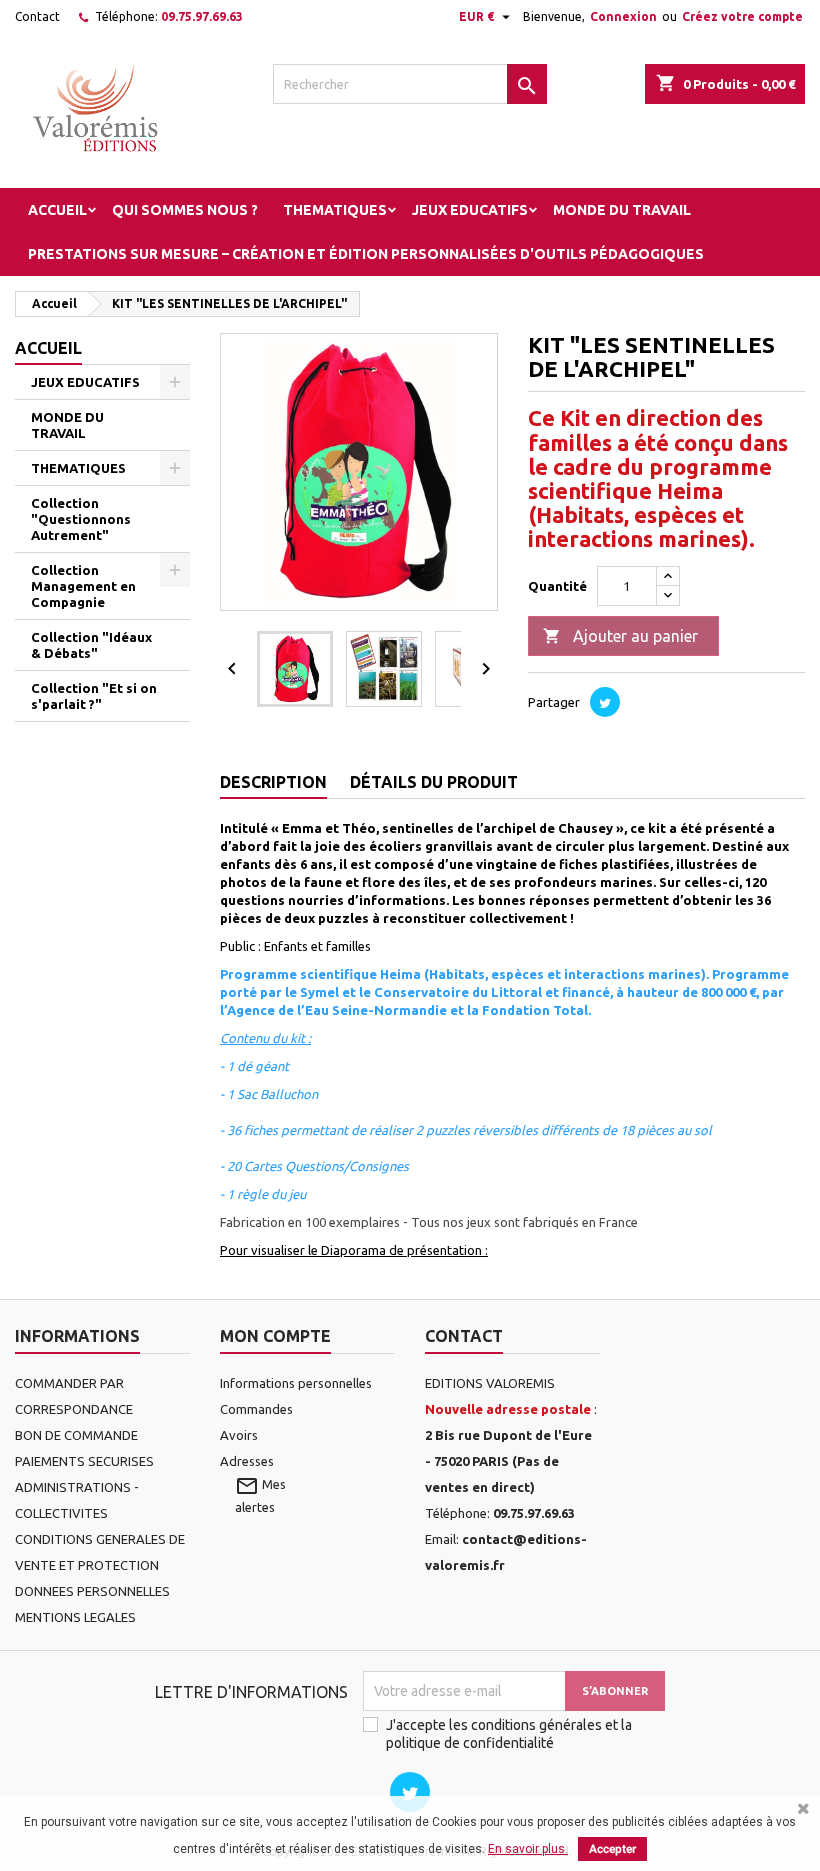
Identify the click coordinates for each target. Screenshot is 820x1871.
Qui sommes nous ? (185, 210)
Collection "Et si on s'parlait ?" (94, 696)
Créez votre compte (742, 16)
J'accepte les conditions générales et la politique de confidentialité (509, 1734)
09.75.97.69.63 (202, 16)
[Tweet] (605, 702)
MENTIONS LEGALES (75, 1617)
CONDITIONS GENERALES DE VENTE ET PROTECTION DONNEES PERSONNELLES (100, 1565)
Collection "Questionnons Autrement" (81, 519)
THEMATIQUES (335, 210)
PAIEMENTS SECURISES (84, 1461)
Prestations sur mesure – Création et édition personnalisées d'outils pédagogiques (366, 254)
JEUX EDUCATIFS (470, 210)
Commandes (256, 1409)
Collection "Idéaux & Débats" (91, 645)
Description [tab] (273, 782)
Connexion (623, 16)
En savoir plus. (528, 1849)
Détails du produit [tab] (434, 782)
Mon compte (275, 1336)
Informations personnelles (296, 1383)
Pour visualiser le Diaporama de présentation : (354, 1250)
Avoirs (239, 1435)
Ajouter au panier (620, 636)
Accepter (612, 1849)
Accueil (57, 210)
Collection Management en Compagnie (83, 586)
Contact (37, 16)
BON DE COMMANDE (76, 1435)
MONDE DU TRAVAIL (622, 210)
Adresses (247, 1461)
